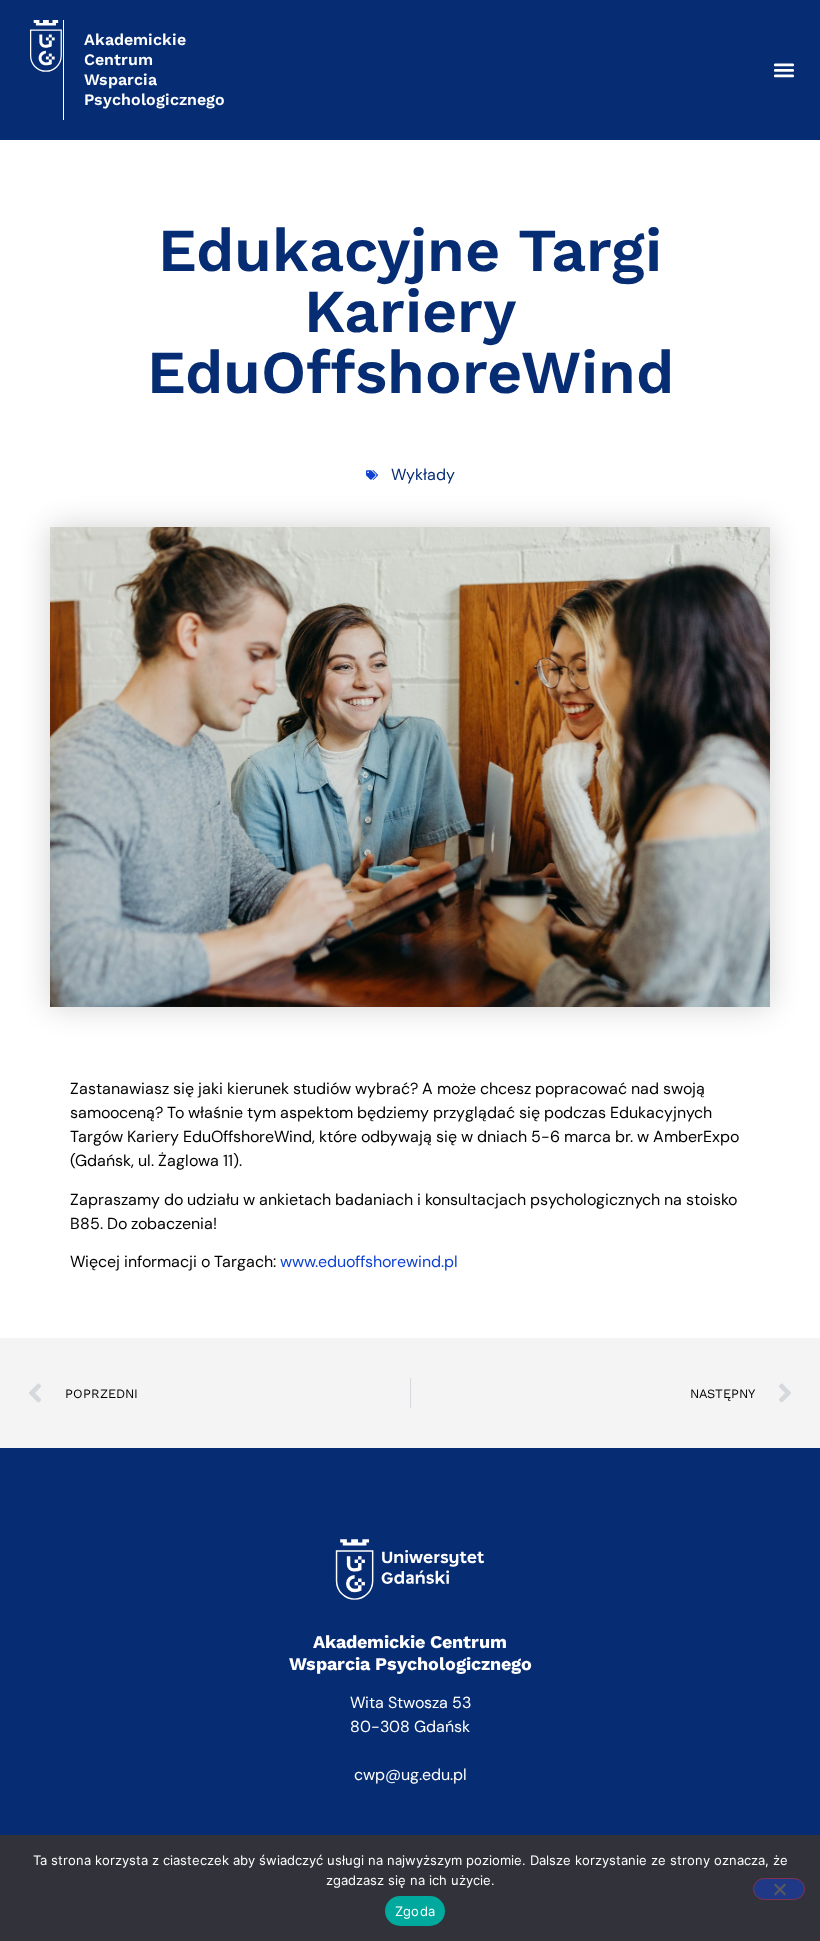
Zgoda (415, 1911)
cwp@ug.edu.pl (410, 1774)
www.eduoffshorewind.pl (371, 1261)
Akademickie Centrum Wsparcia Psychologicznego (154, 69)
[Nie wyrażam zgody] (779, 1889)
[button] (783, 70)
